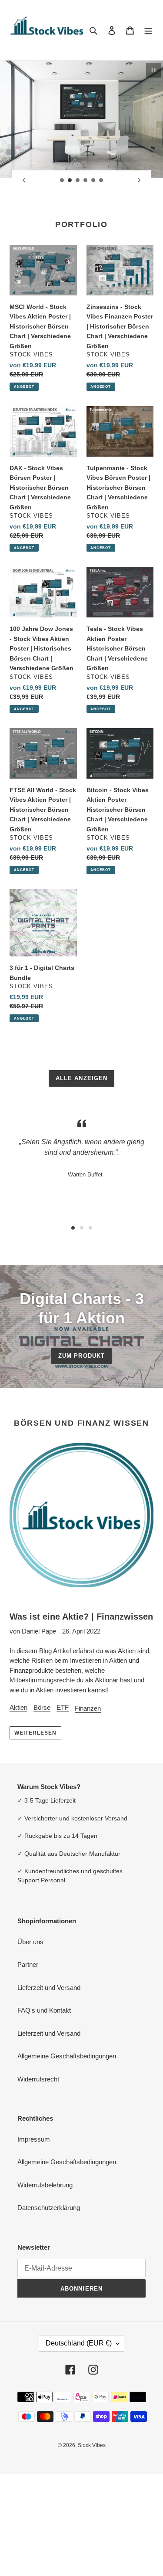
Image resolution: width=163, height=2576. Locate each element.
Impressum (34, 2139)
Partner (28, 1964)
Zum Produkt (81, 1356)
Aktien (18, 1707)
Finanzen (88, 1708)
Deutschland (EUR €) (79, 2343)
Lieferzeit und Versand (49, 1988)
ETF (63, 1707)
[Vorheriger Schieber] (24, 180)
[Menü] (148, 30)
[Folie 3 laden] (78, 180)
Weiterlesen (35, 1733)
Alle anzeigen (81, 1078)
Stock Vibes (92, 2445)
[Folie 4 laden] (86, 180)
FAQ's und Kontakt (44, 2010)
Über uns (30, 1942)
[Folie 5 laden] (93, 180)
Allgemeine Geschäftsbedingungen (67, 2056)
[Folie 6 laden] (101, 180)
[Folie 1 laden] (62, 180)
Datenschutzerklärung (49, 2208)
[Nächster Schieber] (139, 180)
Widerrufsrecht (38, 2079)
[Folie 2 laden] (70, 180)
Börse (42, 1707)
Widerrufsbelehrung (45, 2185)
